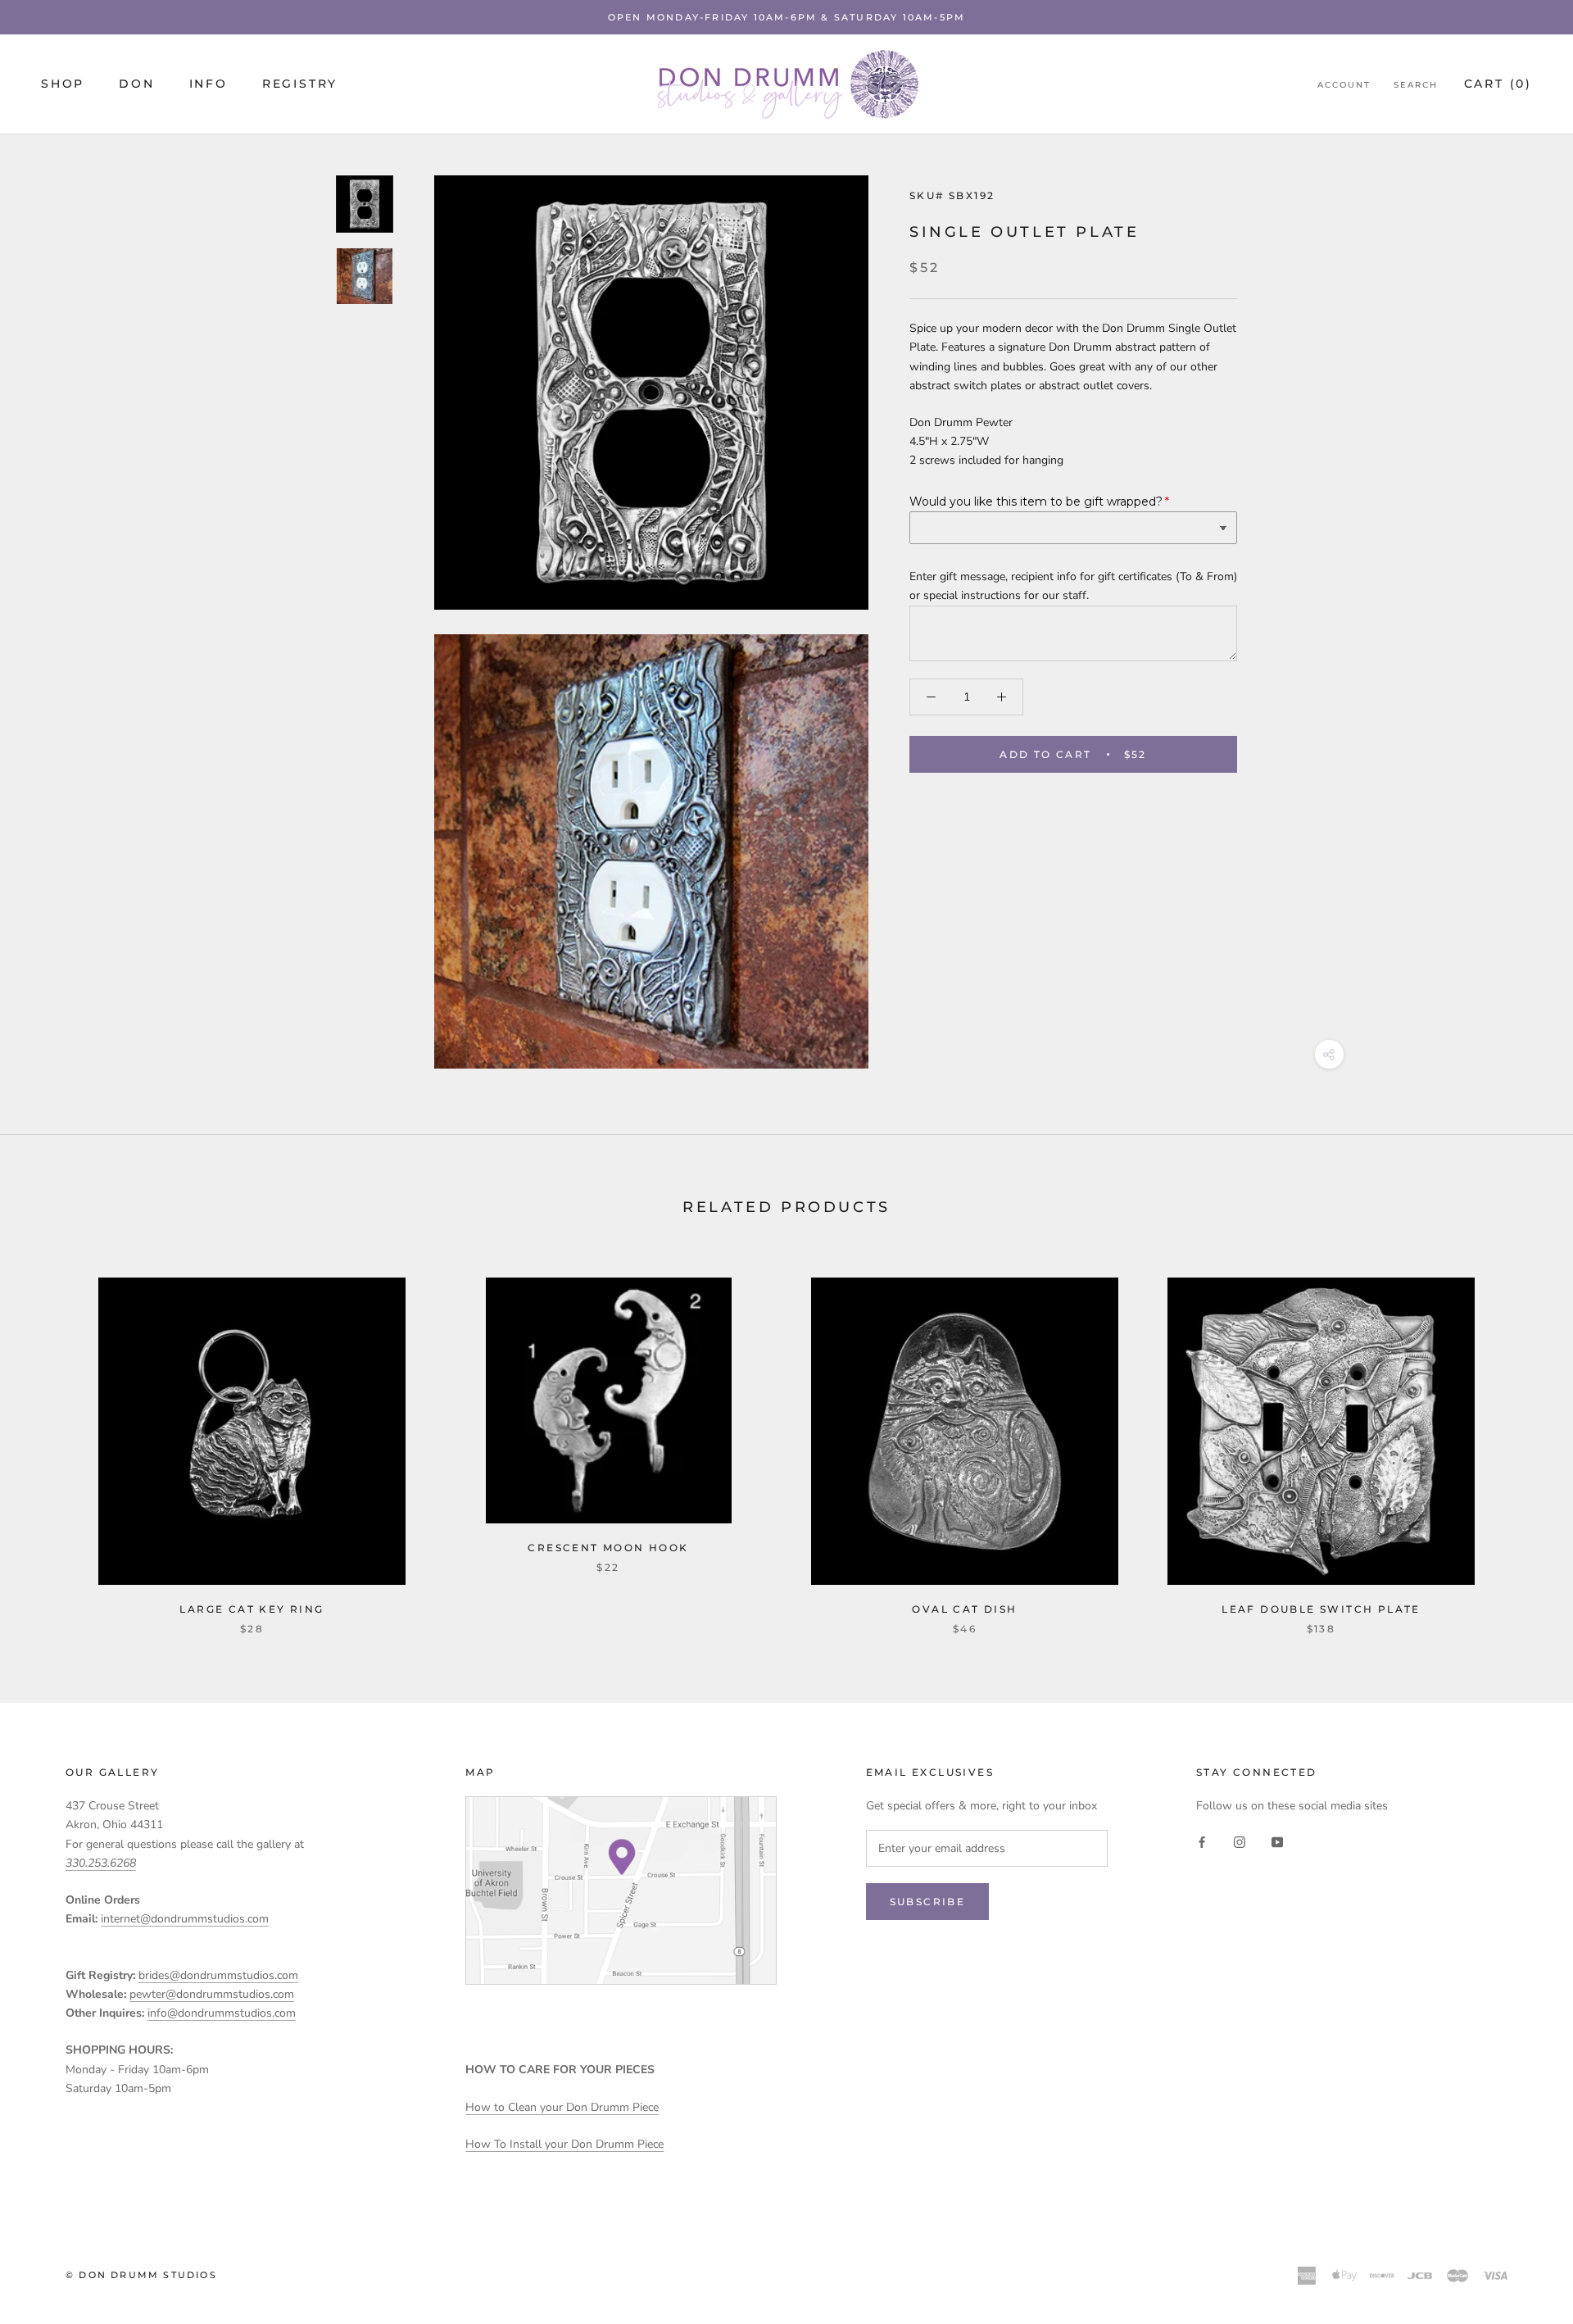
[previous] (51, 1439)
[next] (1522, 1439)
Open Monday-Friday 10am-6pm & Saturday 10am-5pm (786, 17)
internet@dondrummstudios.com (185, 1919)
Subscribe (928, 1902)
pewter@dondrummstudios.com (212, 1994)
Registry (300, 84)
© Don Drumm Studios (141, 2275)
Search (1416, 86)
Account (1344, 86)
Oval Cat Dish (964, 1609)
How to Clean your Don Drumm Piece (562, 2107)
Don (136, 84)
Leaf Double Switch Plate (1321, 1609)
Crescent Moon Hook (608, 1548)
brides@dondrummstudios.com (218, 1975)
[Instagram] (1240, 1841)
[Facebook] (1202, 1841)
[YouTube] (1277, 1841)
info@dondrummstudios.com (222, 2013)
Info (209, 84)
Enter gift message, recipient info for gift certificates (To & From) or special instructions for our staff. (1073, 586)
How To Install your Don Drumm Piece (564, 2144)
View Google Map (621, 1891)
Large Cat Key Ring (252, 1609)
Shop (63, 84)
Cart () (1498, 84)
